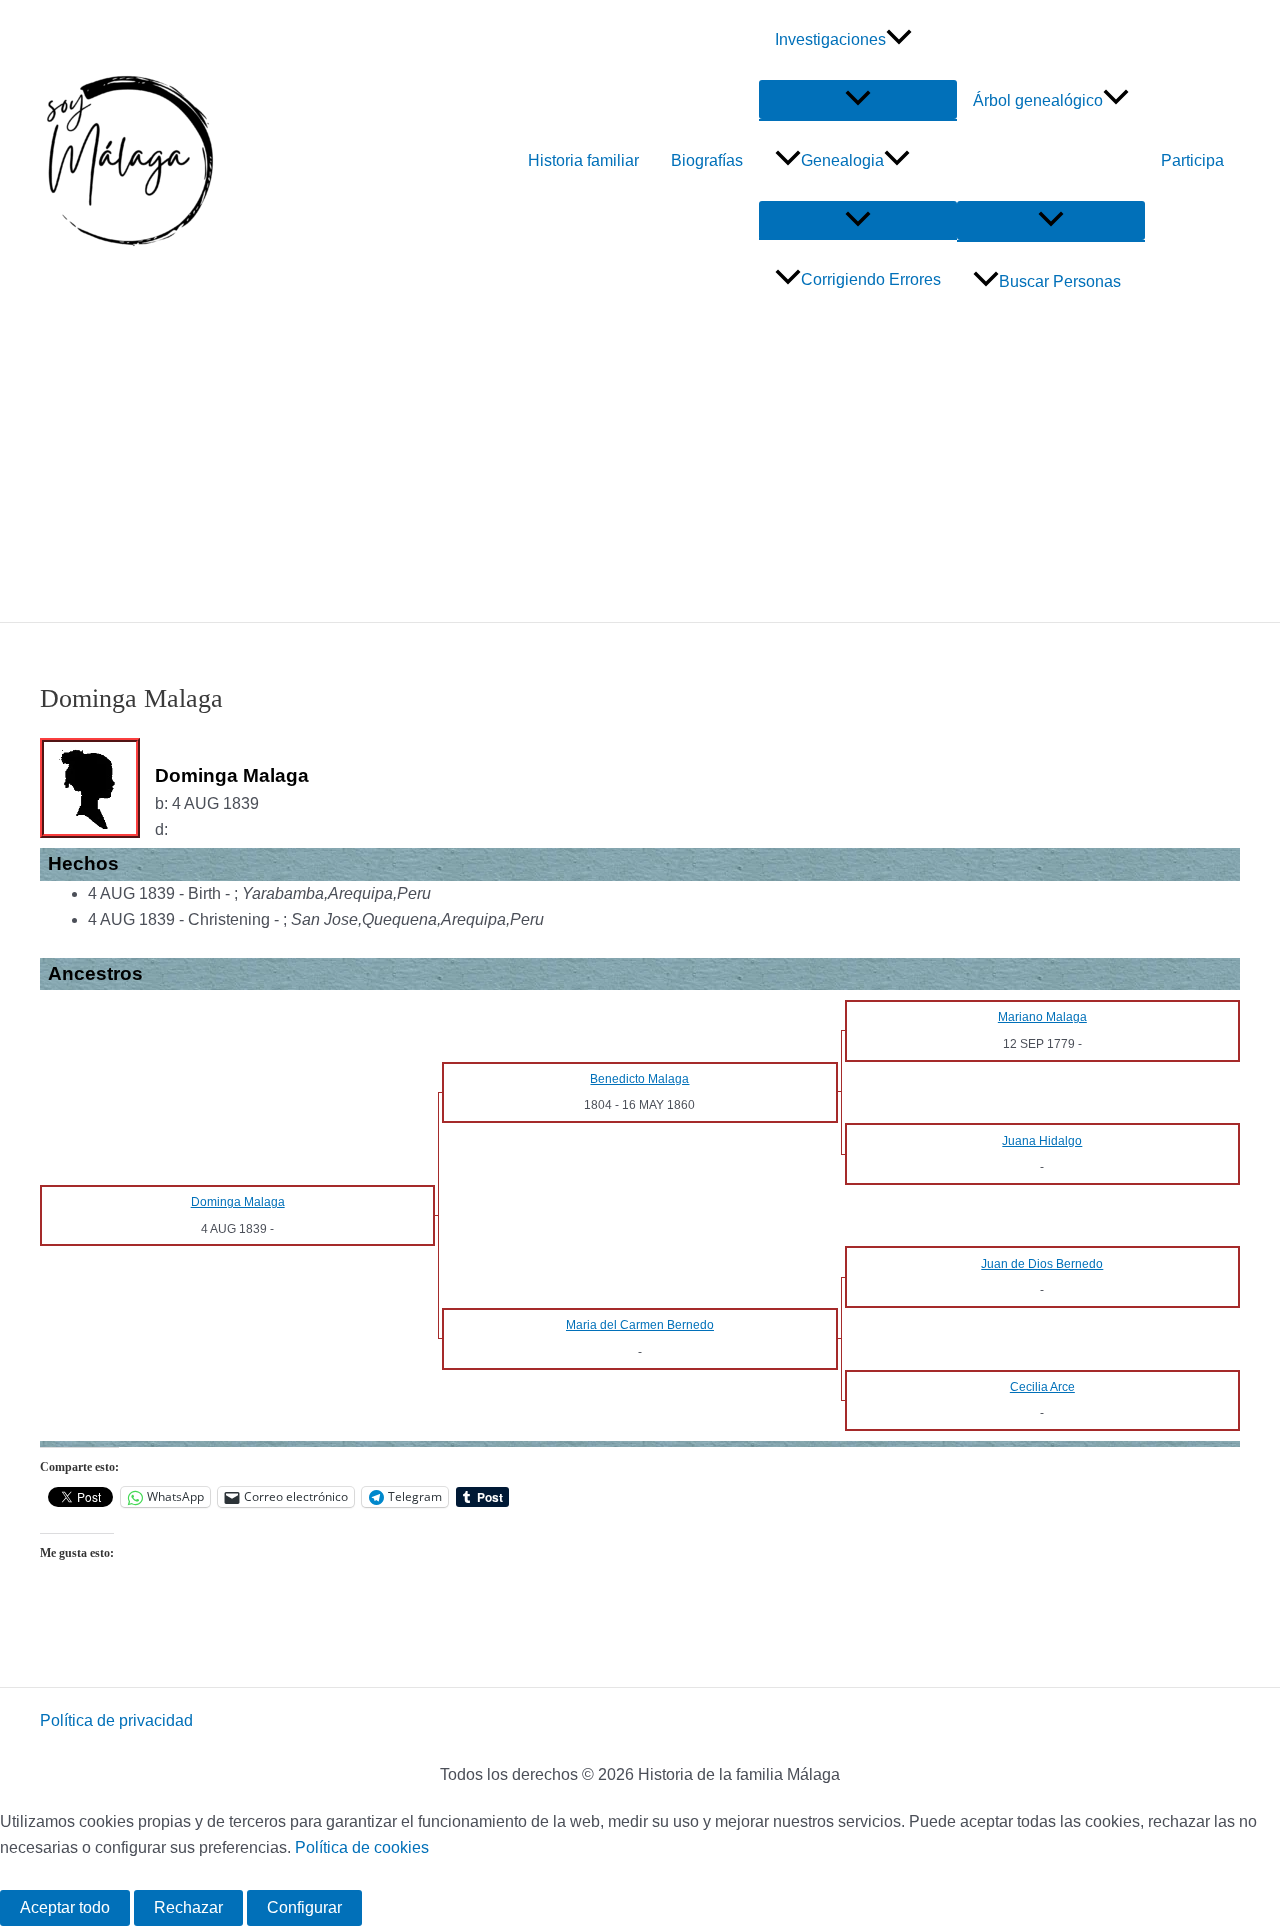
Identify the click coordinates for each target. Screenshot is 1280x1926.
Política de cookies (362, 1847)
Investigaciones (830, 39)
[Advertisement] (640, 472)
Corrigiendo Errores (871, 279)
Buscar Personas (1060, 281)
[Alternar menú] (858, 99)
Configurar (304, 1907)
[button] (899, 40)
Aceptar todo (65, 1907)
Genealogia (842, 160)
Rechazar (188, 1907)
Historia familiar (583, 160)
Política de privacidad (116, 1720)
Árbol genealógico (1038, 100)
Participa (1192, 160)
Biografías (707, 160)
